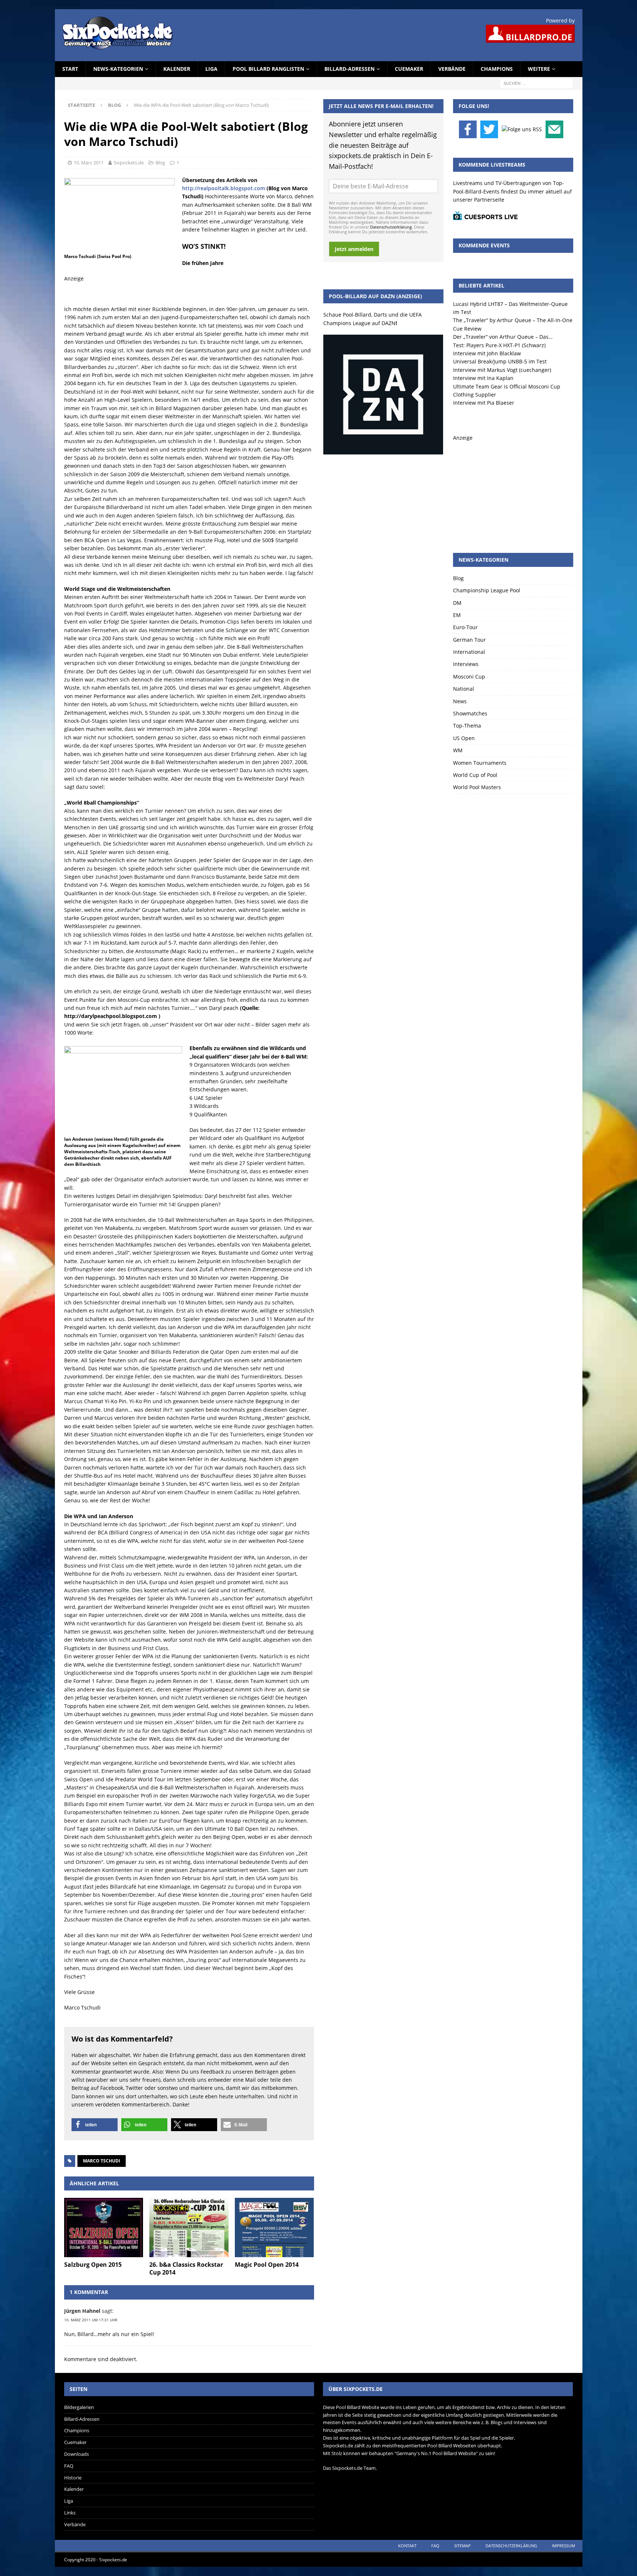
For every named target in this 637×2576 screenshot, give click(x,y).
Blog (160, 163)
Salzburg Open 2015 (93, 2265)
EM (457, 615)
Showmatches (470, 713)
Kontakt (407, 2546)
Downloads (76, 2454)
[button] (95, 2125)
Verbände (452, 69)
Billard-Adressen (349, 69)
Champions (497, 69)
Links (70, 2513)
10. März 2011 (89, 163)
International (469, 652)
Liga (211, 69)
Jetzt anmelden (354, 249)
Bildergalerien (79, 2407)
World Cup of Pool (475, 775)
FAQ (69, 2466)
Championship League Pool (487, 590)
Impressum (563, 2546)
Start (70, 69)
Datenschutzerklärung (391, 227)
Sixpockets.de (129, 163)
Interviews (466, 664)
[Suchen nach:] (536, 83)
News (460, 701)
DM (457, 603)
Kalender (177, 69)
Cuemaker (409, 69)
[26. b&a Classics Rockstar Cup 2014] (189, 2228)
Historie (73, 2478)
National (464, 689)
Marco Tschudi (102, 2161)
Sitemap (462, 2546)
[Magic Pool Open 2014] (274, 2228)
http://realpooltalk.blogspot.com (224, 188)
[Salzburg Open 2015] (104, 2228)
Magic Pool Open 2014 (267, 2265)
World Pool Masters (477, 787)
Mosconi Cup (469, 677)
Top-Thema (467, 726)
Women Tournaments (480, 763)
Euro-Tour (465, 627)
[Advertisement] (513, 488)
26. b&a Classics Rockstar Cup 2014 (186, 2268)
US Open (464, 738)
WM (458, 750)
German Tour (469, 640)
